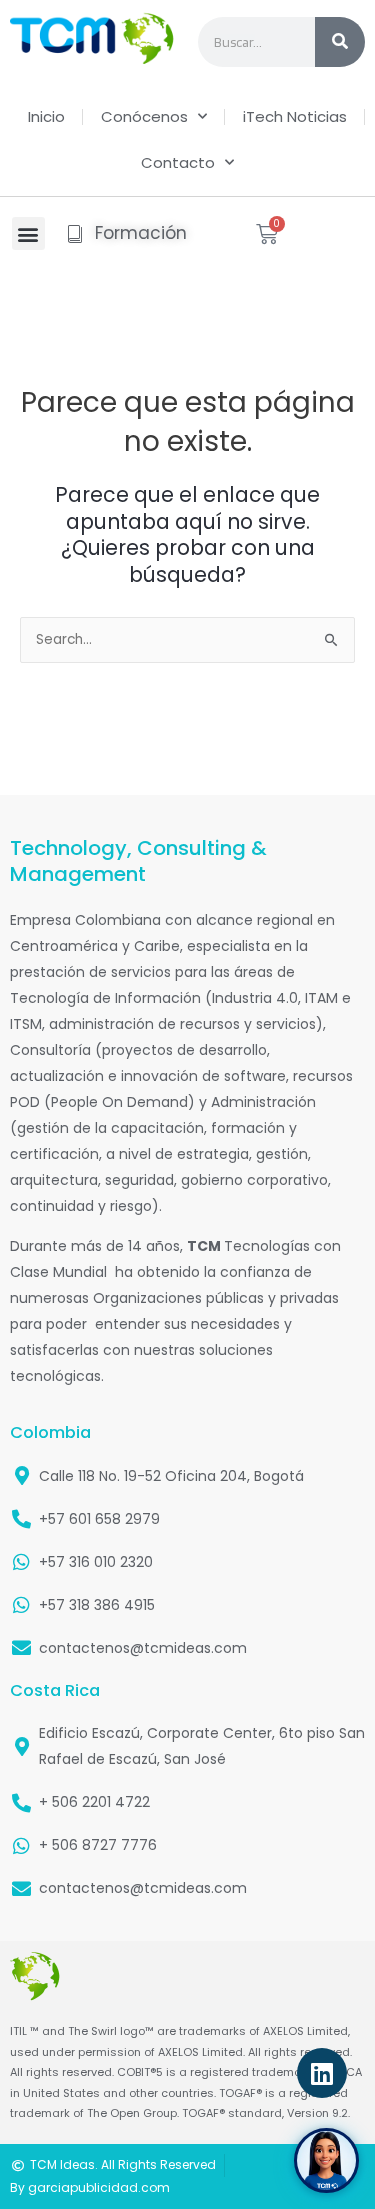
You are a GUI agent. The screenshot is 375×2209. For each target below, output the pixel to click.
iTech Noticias (295, 116)
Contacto (178, 162)
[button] (28, 233)
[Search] (340, 42)
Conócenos (144, 116)
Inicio (46, 116)
